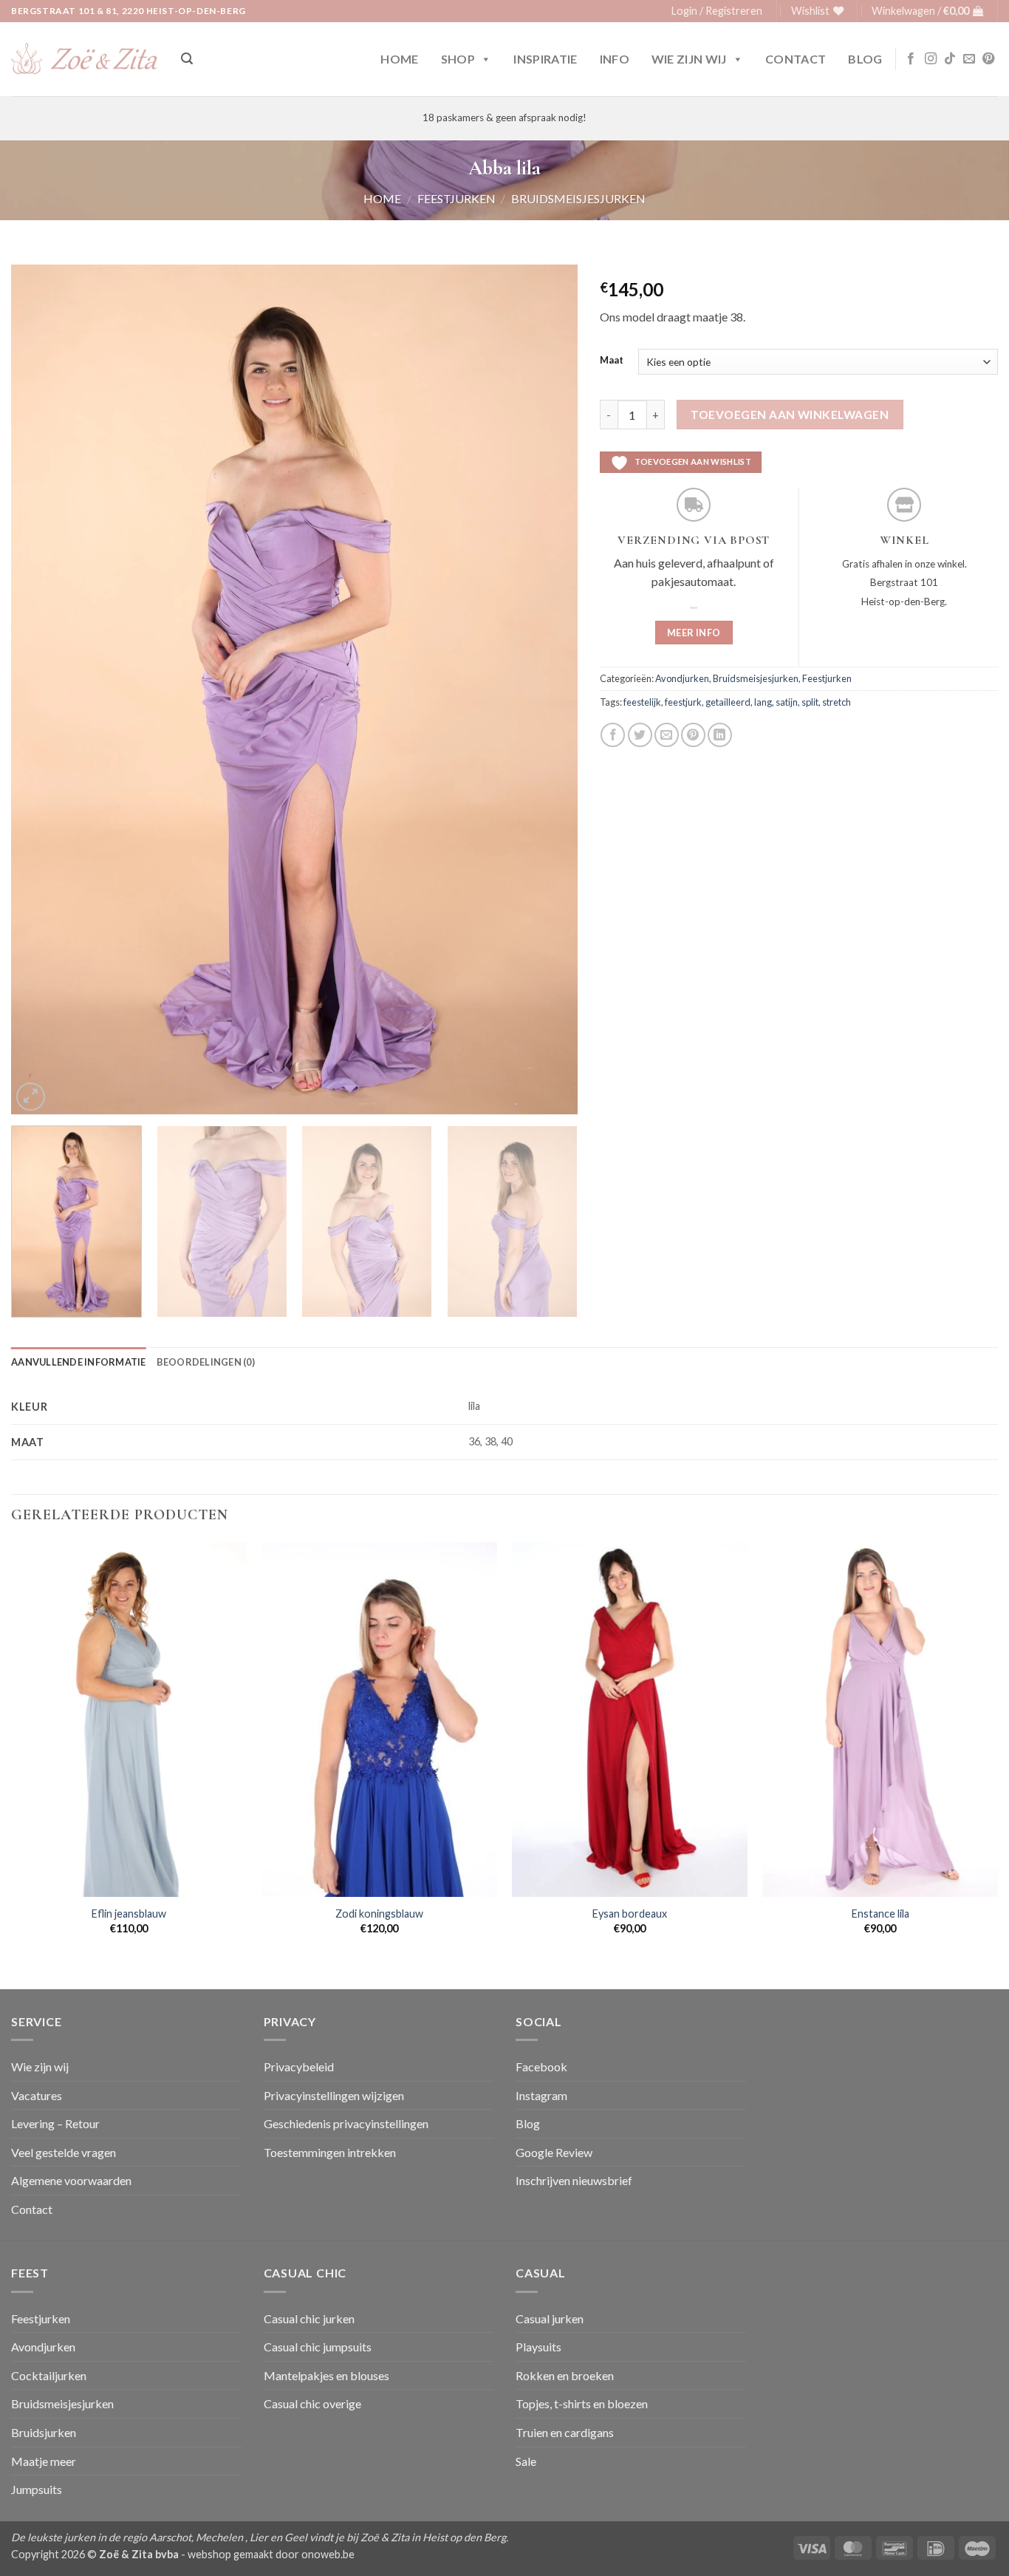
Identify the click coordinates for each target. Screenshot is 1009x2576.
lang (763, 702)
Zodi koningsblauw (379, 1914)
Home (399, 59)
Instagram (541, 2095)
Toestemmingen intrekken (330, 2152)
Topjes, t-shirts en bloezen (582, 2403)
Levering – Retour (55, 2123)
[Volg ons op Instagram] (931, 59)
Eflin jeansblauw (129, 1914)
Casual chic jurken (309, 2318)
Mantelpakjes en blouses (326, 2375)
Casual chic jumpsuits (318, 2347)
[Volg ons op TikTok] (950, 59)
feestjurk (683, 702)
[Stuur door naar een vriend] (667, 735)
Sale (526, 2461)
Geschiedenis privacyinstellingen (346, 2123)
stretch (837, 702)
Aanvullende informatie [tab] (79, 1362)
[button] (717, 11)
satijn (787, 702)
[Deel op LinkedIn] (720, 735)
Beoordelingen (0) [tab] (206, 1362)
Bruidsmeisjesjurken (578, 198)
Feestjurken (456, 198)
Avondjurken (682, 678)
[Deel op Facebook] (613, 735)
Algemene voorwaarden (71, 2180)
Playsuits (538, 2347)
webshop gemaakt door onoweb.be (271, 2554)
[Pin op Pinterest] (693, 735)
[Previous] (41, 689)
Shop (458, 59)
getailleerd (728, 702)
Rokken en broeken (565, 2375)
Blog (865, 59)
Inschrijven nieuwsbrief (574, 2180)
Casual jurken (550, 2318)
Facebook (541, 2066)
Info (615, 59)
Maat (612, 361)
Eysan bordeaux (630, 1914)
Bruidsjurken (44, 2432)
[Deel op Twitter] (640, 735)
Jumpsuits (37, 2489)
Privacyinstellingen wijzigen (334, 2095)
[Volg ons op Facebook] (911, 59)
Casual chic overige (312, 2403)
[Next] (547, 689)
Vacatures (37, 2095)
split (810, 702)
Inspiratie (545, 59)
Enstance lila (880, 1914)
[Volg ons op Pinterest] (988, 59)
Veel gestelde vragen (64, 2152)
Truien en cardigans (565, 2432)
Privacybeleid (299, 2066)
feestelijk (642, 702)
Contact (796, 59)
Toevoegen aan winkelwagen (790, 415)
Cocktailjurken (49, 2375)
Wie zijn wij (689, 59)
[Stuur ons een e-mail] (969, 59)
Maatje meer (44, 2461)
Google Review (554, 2152)
